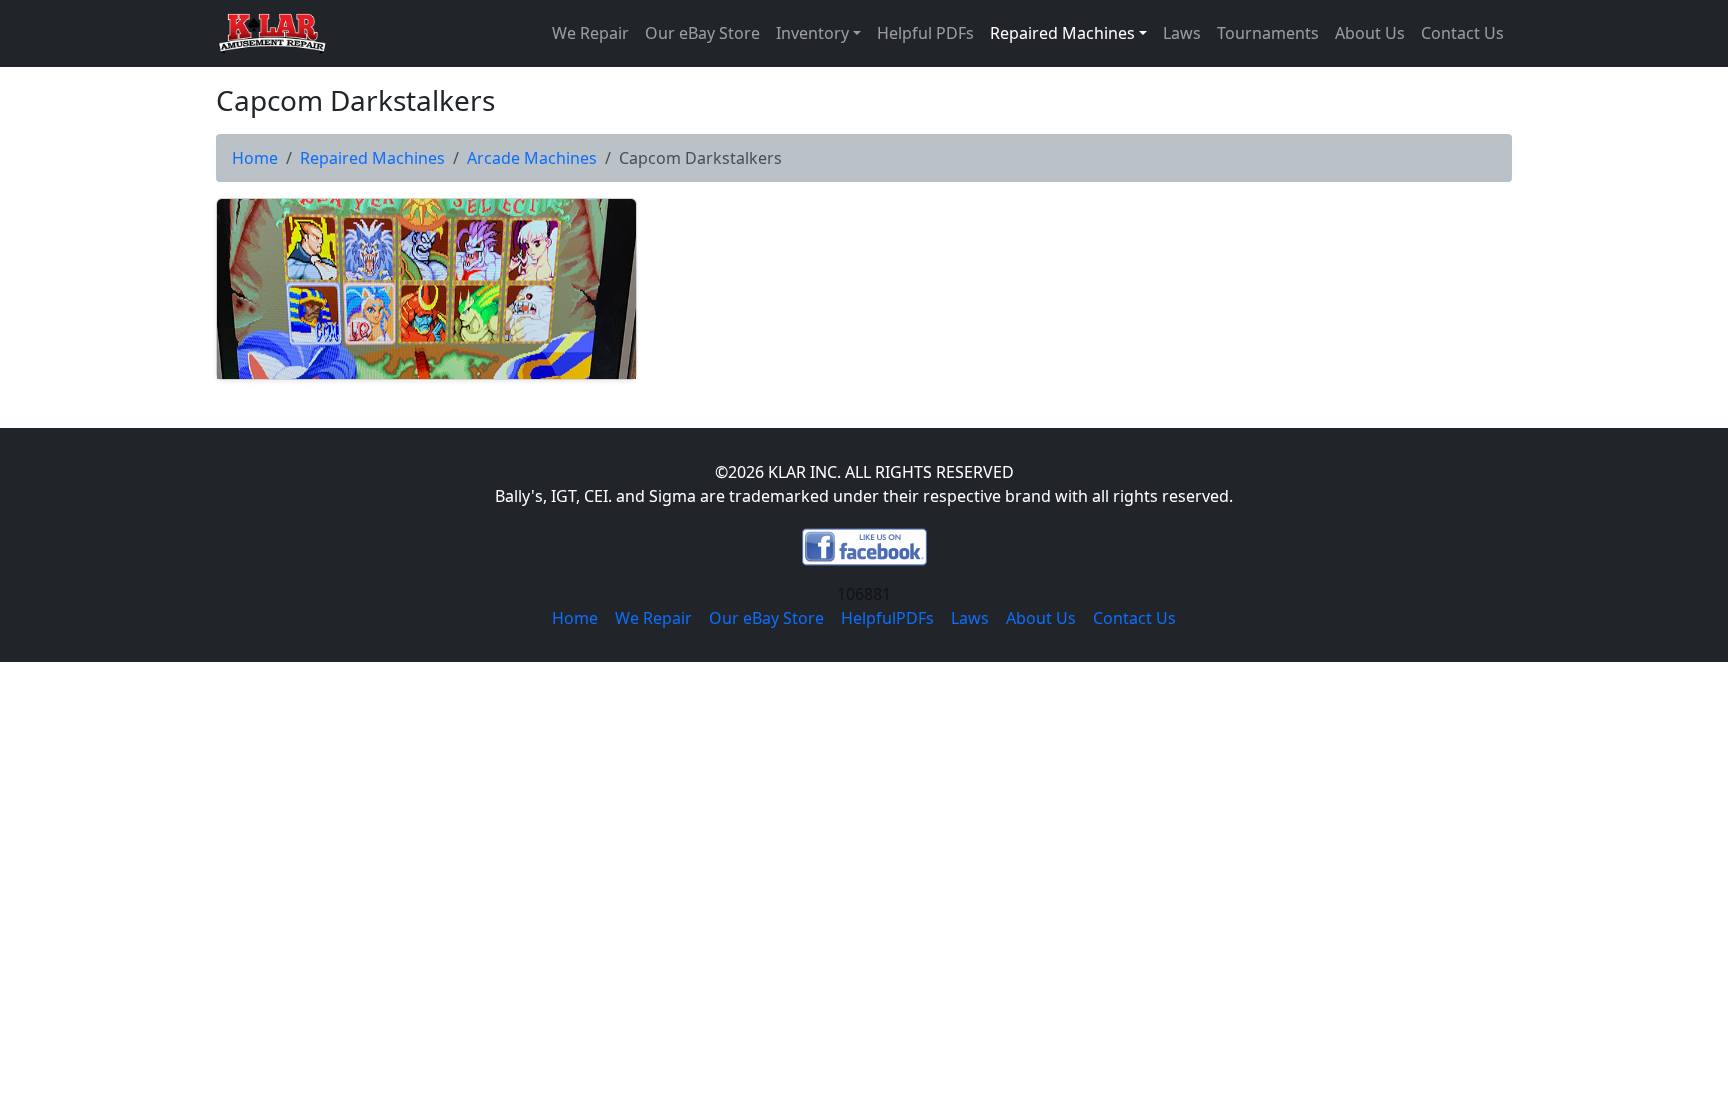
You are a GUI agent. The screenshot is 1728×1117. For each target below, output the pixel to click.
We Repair (590, 33)
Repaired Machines (372, 158)
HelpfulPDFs (887, 618)
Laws (1182, 33)
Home (255, 158)
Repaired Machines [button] (1062, 33)
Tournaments (1268, 33)
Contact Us (1462, 33)
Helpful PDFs (925, 33)
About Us (1370, 33)
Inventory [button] (812, 33)
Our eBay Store (702, 33)
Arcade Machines (532, 158)
